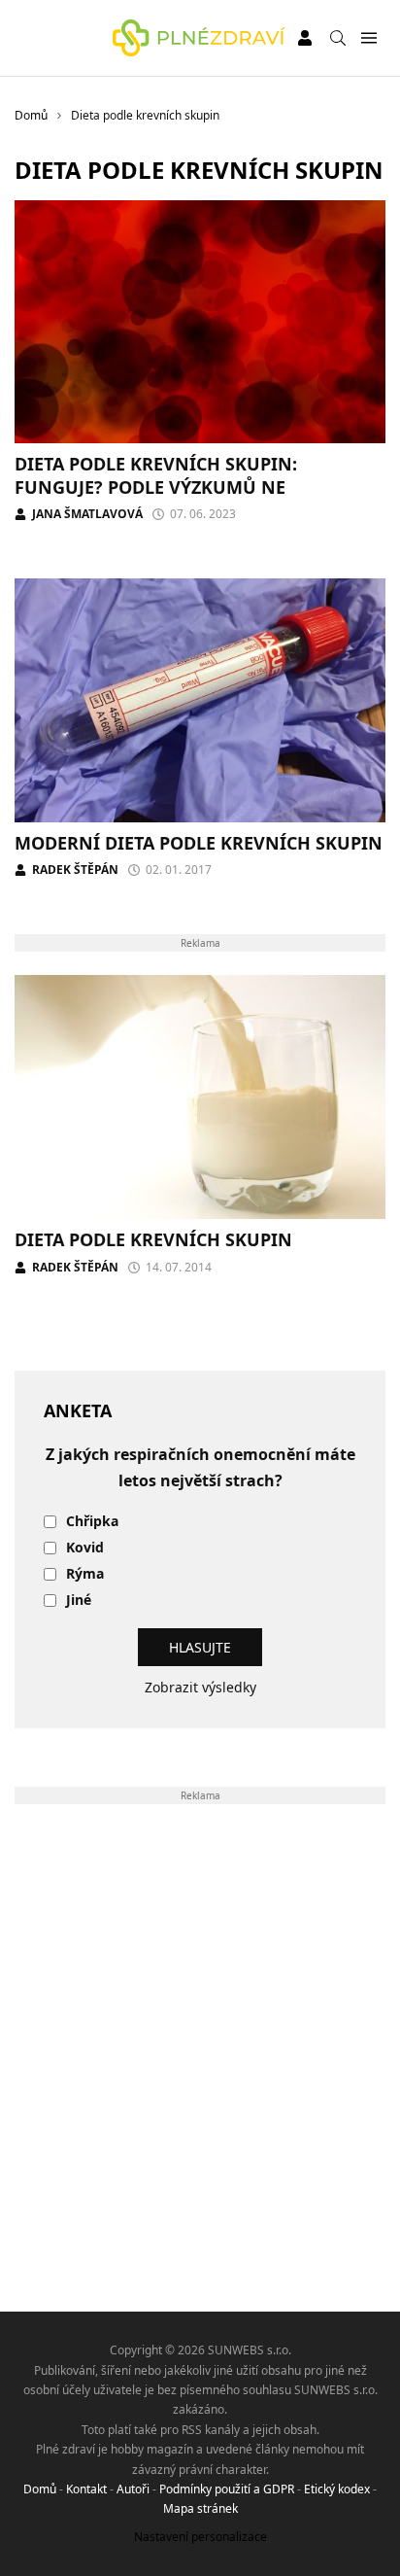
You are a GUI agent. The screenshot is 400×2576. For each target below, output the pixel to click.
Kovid (85, 1548)
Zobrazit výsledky (200, 1687)
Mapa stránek (200, 2508)
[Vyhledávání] (338, 38)
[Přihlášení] (305, 38)
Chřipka (92, 1522)
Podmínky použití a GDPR (227, 2489)
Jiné (79, 1601)
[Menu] (368, 38)
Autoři (133, 2489)
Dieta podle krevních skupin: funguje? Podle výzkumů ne (156, 475)
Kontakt (86, 2489)
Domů (40, 2489)
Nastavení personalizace (200, 2537)
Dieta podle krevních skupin (153, 1239)
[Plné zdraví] (199, 38)
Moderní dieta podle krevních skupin (199, 843)
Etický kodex (337, 2489)
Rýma (85, 1574)
